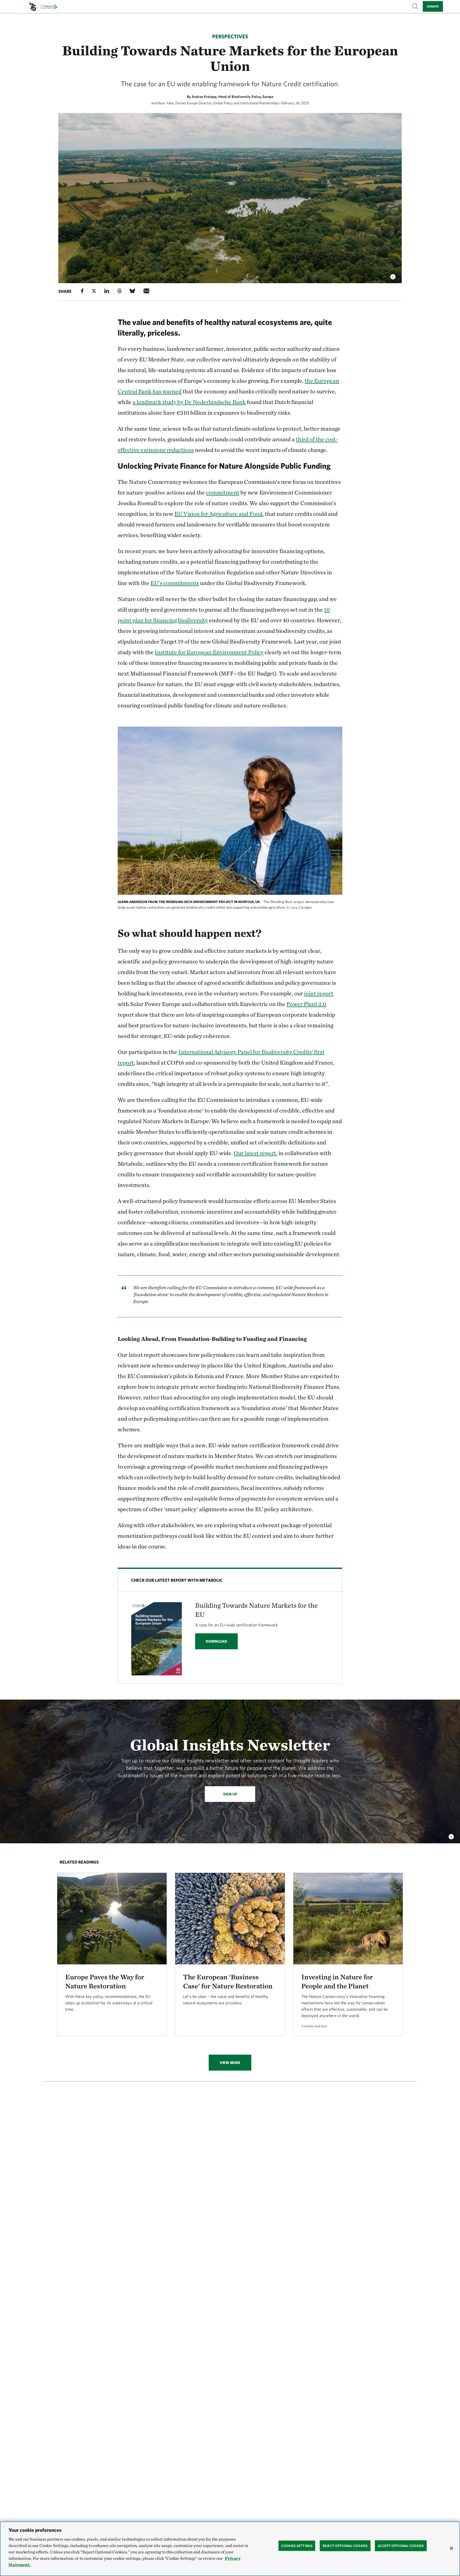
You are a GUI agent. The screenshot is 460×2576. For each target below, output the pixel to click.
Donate (433, 6)
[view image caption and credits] (393, 275)
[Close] (451, 2548)
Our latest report (255, 1153)
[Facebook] (82, 292)
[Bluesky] (132, 292)
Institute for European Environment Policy (209, 652)
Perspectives (230, 36)
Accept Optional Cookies (401, 2546)
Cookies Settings (297, 2546)
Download (216, 1641)
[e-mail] (147, 292)
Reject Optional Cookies (345, 2546)
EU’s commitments (175, 583)
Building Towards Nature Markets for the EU (256, 1610)
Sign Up (230, 1794)
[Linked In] (107, 292)
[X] (94, 292)
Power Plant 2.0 (306, 1004)
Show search (415, 6)
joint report (319, 993)
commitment (223, 492)
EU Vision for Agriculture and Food (218, 514)
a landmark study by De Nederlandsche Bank (189, 402)
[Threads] (120, 292)
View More (230, 2063)
